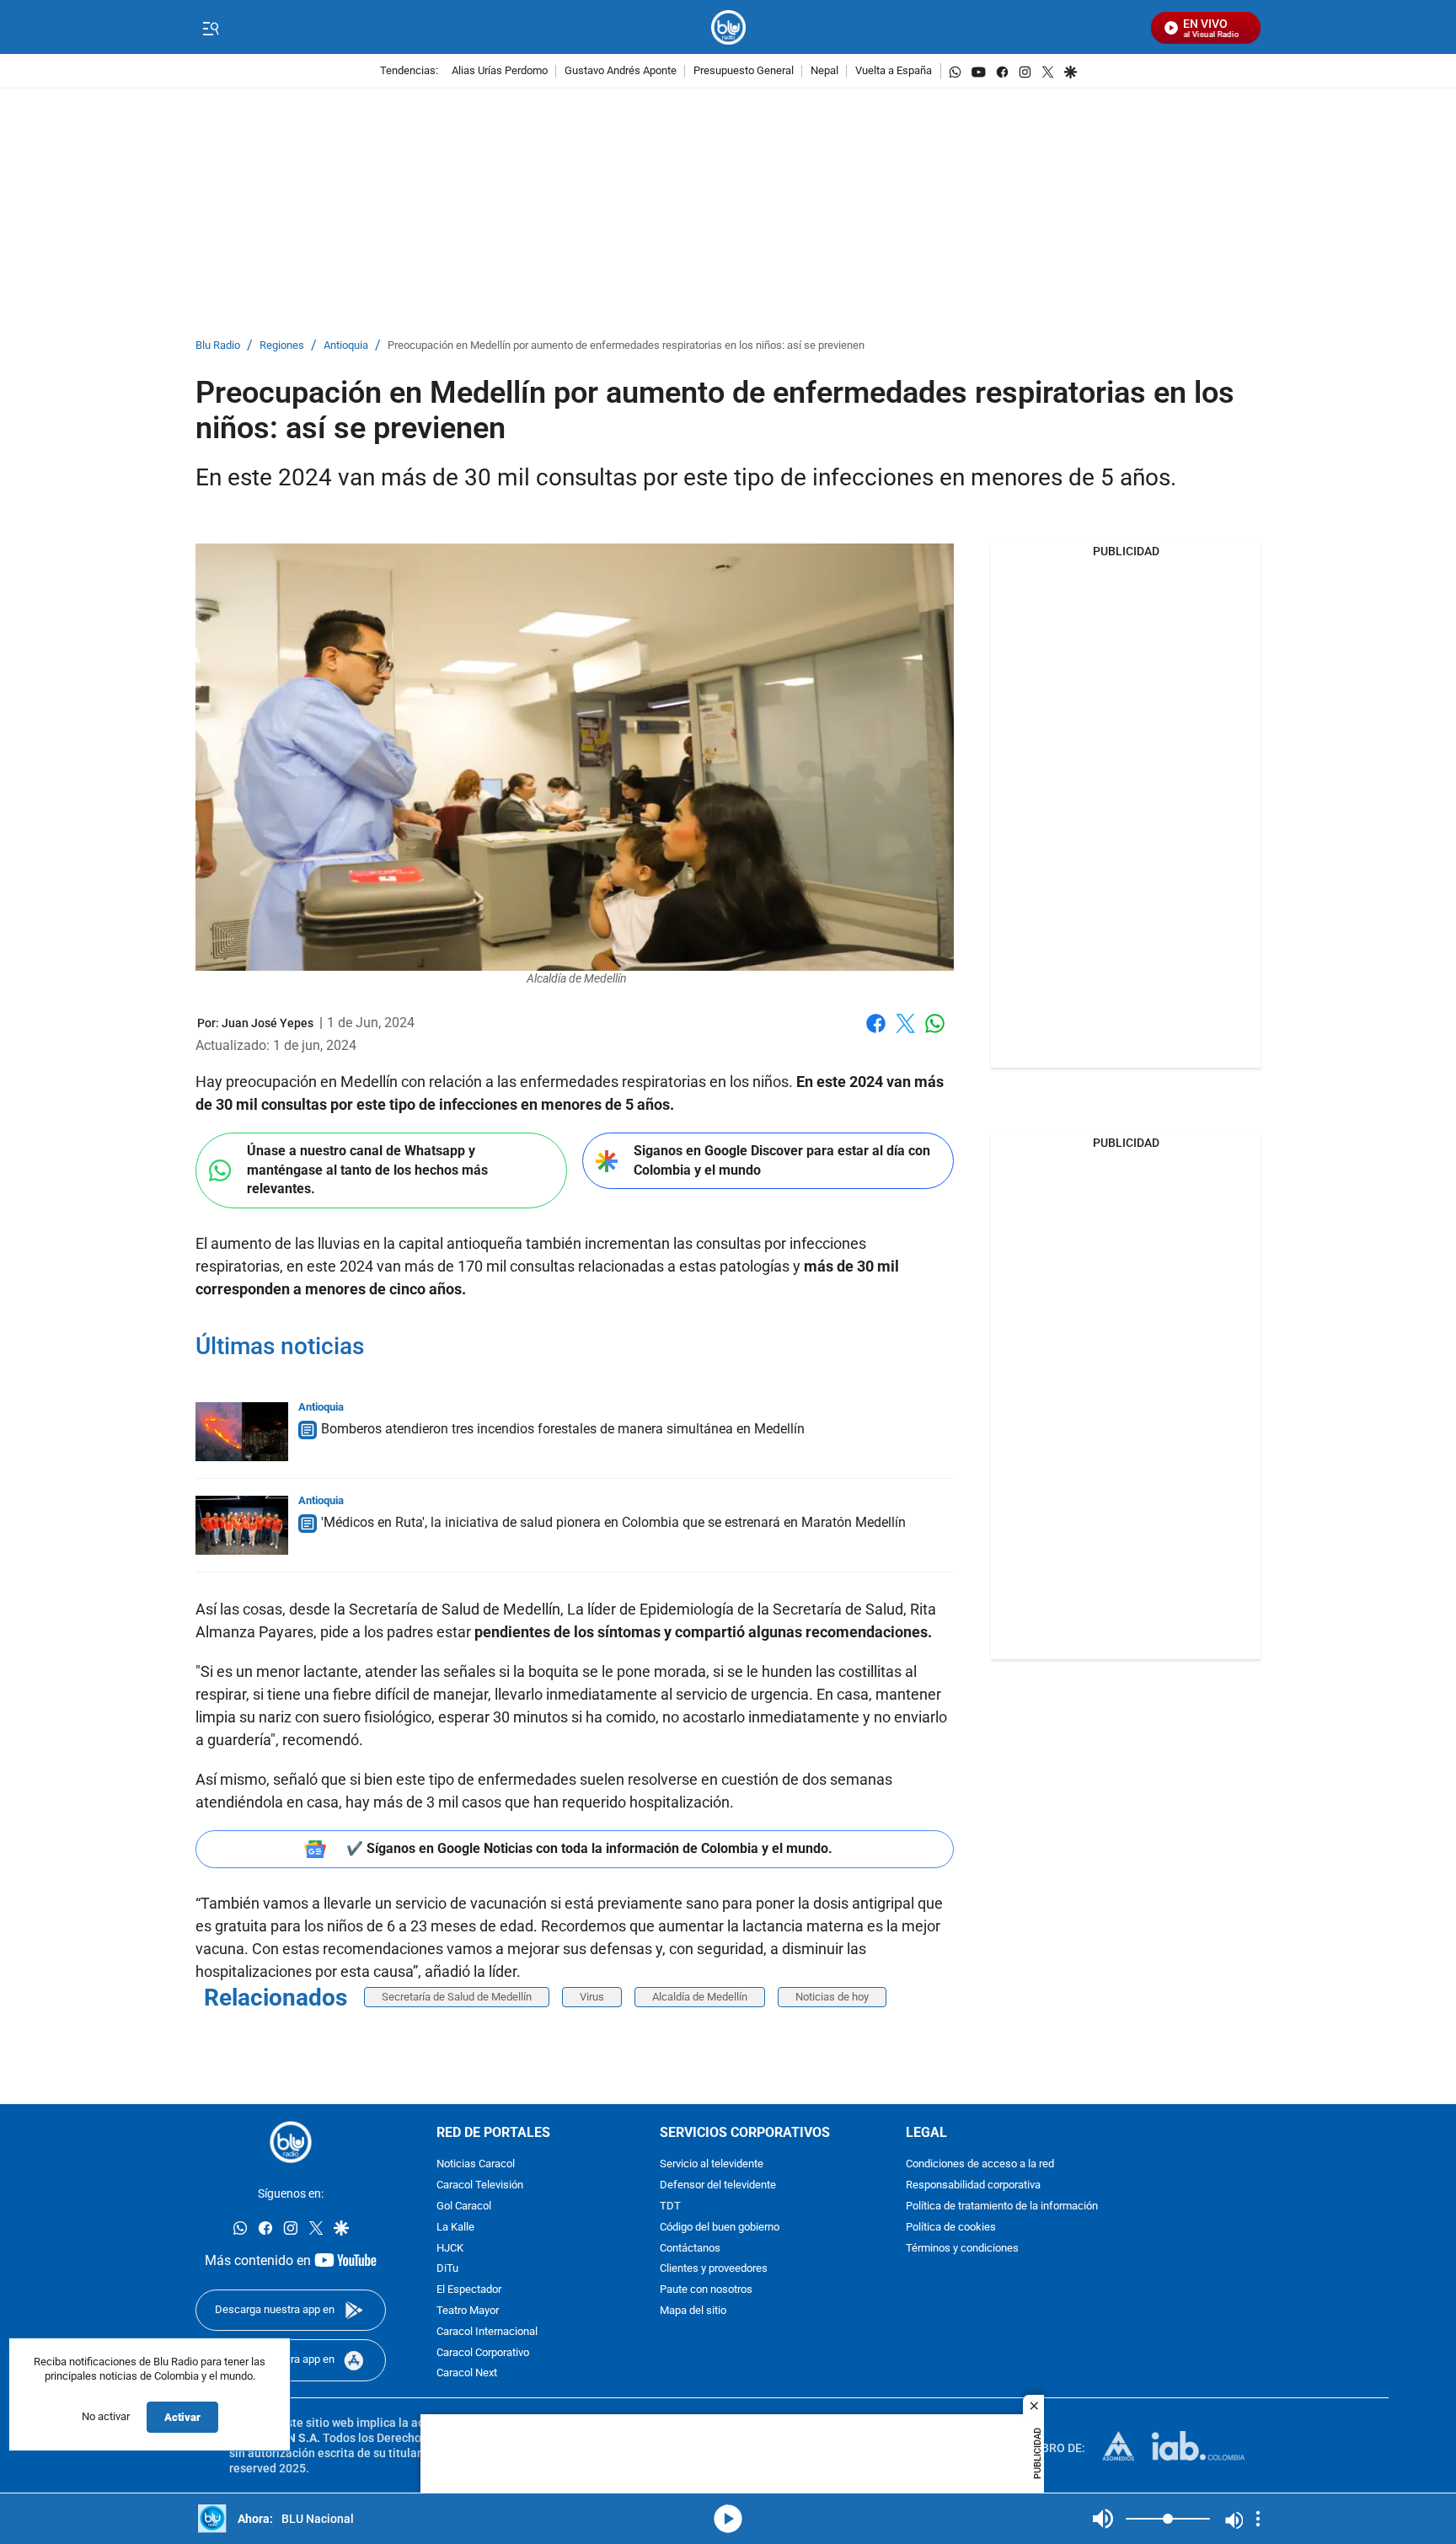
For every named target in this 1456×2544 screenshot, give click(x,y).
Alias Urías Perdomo (500, 71)
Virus (592, 1997)
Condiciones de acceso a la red (980, 2165)
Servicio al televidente (712, 2165)
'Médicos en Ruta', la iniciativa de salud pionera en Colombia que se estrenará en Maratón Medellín (613, 1522)
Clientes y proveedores (714, 2270)
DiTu (447, 2270)
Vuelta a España (894, 71)
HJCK (450, 2249)
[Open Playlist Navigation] (1258, 2519)
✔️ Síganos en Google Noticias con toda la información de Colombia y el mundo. (589, 1848)
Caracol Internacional (487, 2332)
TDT (670, 2207)
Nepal (824, 71)
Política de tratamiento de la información (1002, 2207)
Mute (1103, 2519)
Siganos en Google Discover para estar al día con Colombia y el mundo (782, 1160)
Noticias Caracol (476, 2165)
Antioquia (346, 346)
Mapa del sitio (693, 2311)
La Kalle (455, 2228)
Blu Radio (218, 346)
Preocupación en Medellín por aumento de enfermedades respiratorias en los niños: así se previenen (626, 346)
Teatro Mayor (468, 2311)
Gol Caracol (464, 2207)
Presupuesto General (744, 71)
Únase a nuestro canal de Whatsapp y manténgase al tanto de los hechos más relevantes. (367, 1170)
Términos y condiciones (962, 2249)
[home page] (728, 27)
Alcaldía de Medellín (700, 1997)
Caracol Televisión (480, 2186)
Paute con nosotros (706, 2291)
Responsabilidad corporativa (973, 2186)
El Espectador (469, 2291)
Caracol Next (467, 2374)
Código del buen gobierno (720, 2228)
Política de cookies (951, 2228)
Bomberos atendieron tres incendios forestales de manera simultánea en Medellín (563, 1429)
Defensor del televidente (718, 2186)
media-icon (728, 2519)
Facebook (876, 1034)
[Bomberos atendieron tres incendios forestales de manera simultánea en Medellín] (242, 1432)
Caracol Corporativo (483, 2353)
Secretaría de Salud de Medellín (457, 1997)
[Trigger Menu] (210, 28)
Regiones (282, 346)
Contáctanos (690, 2249)
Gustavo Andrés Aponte (621, 71)
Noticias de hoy (832, 1997)
